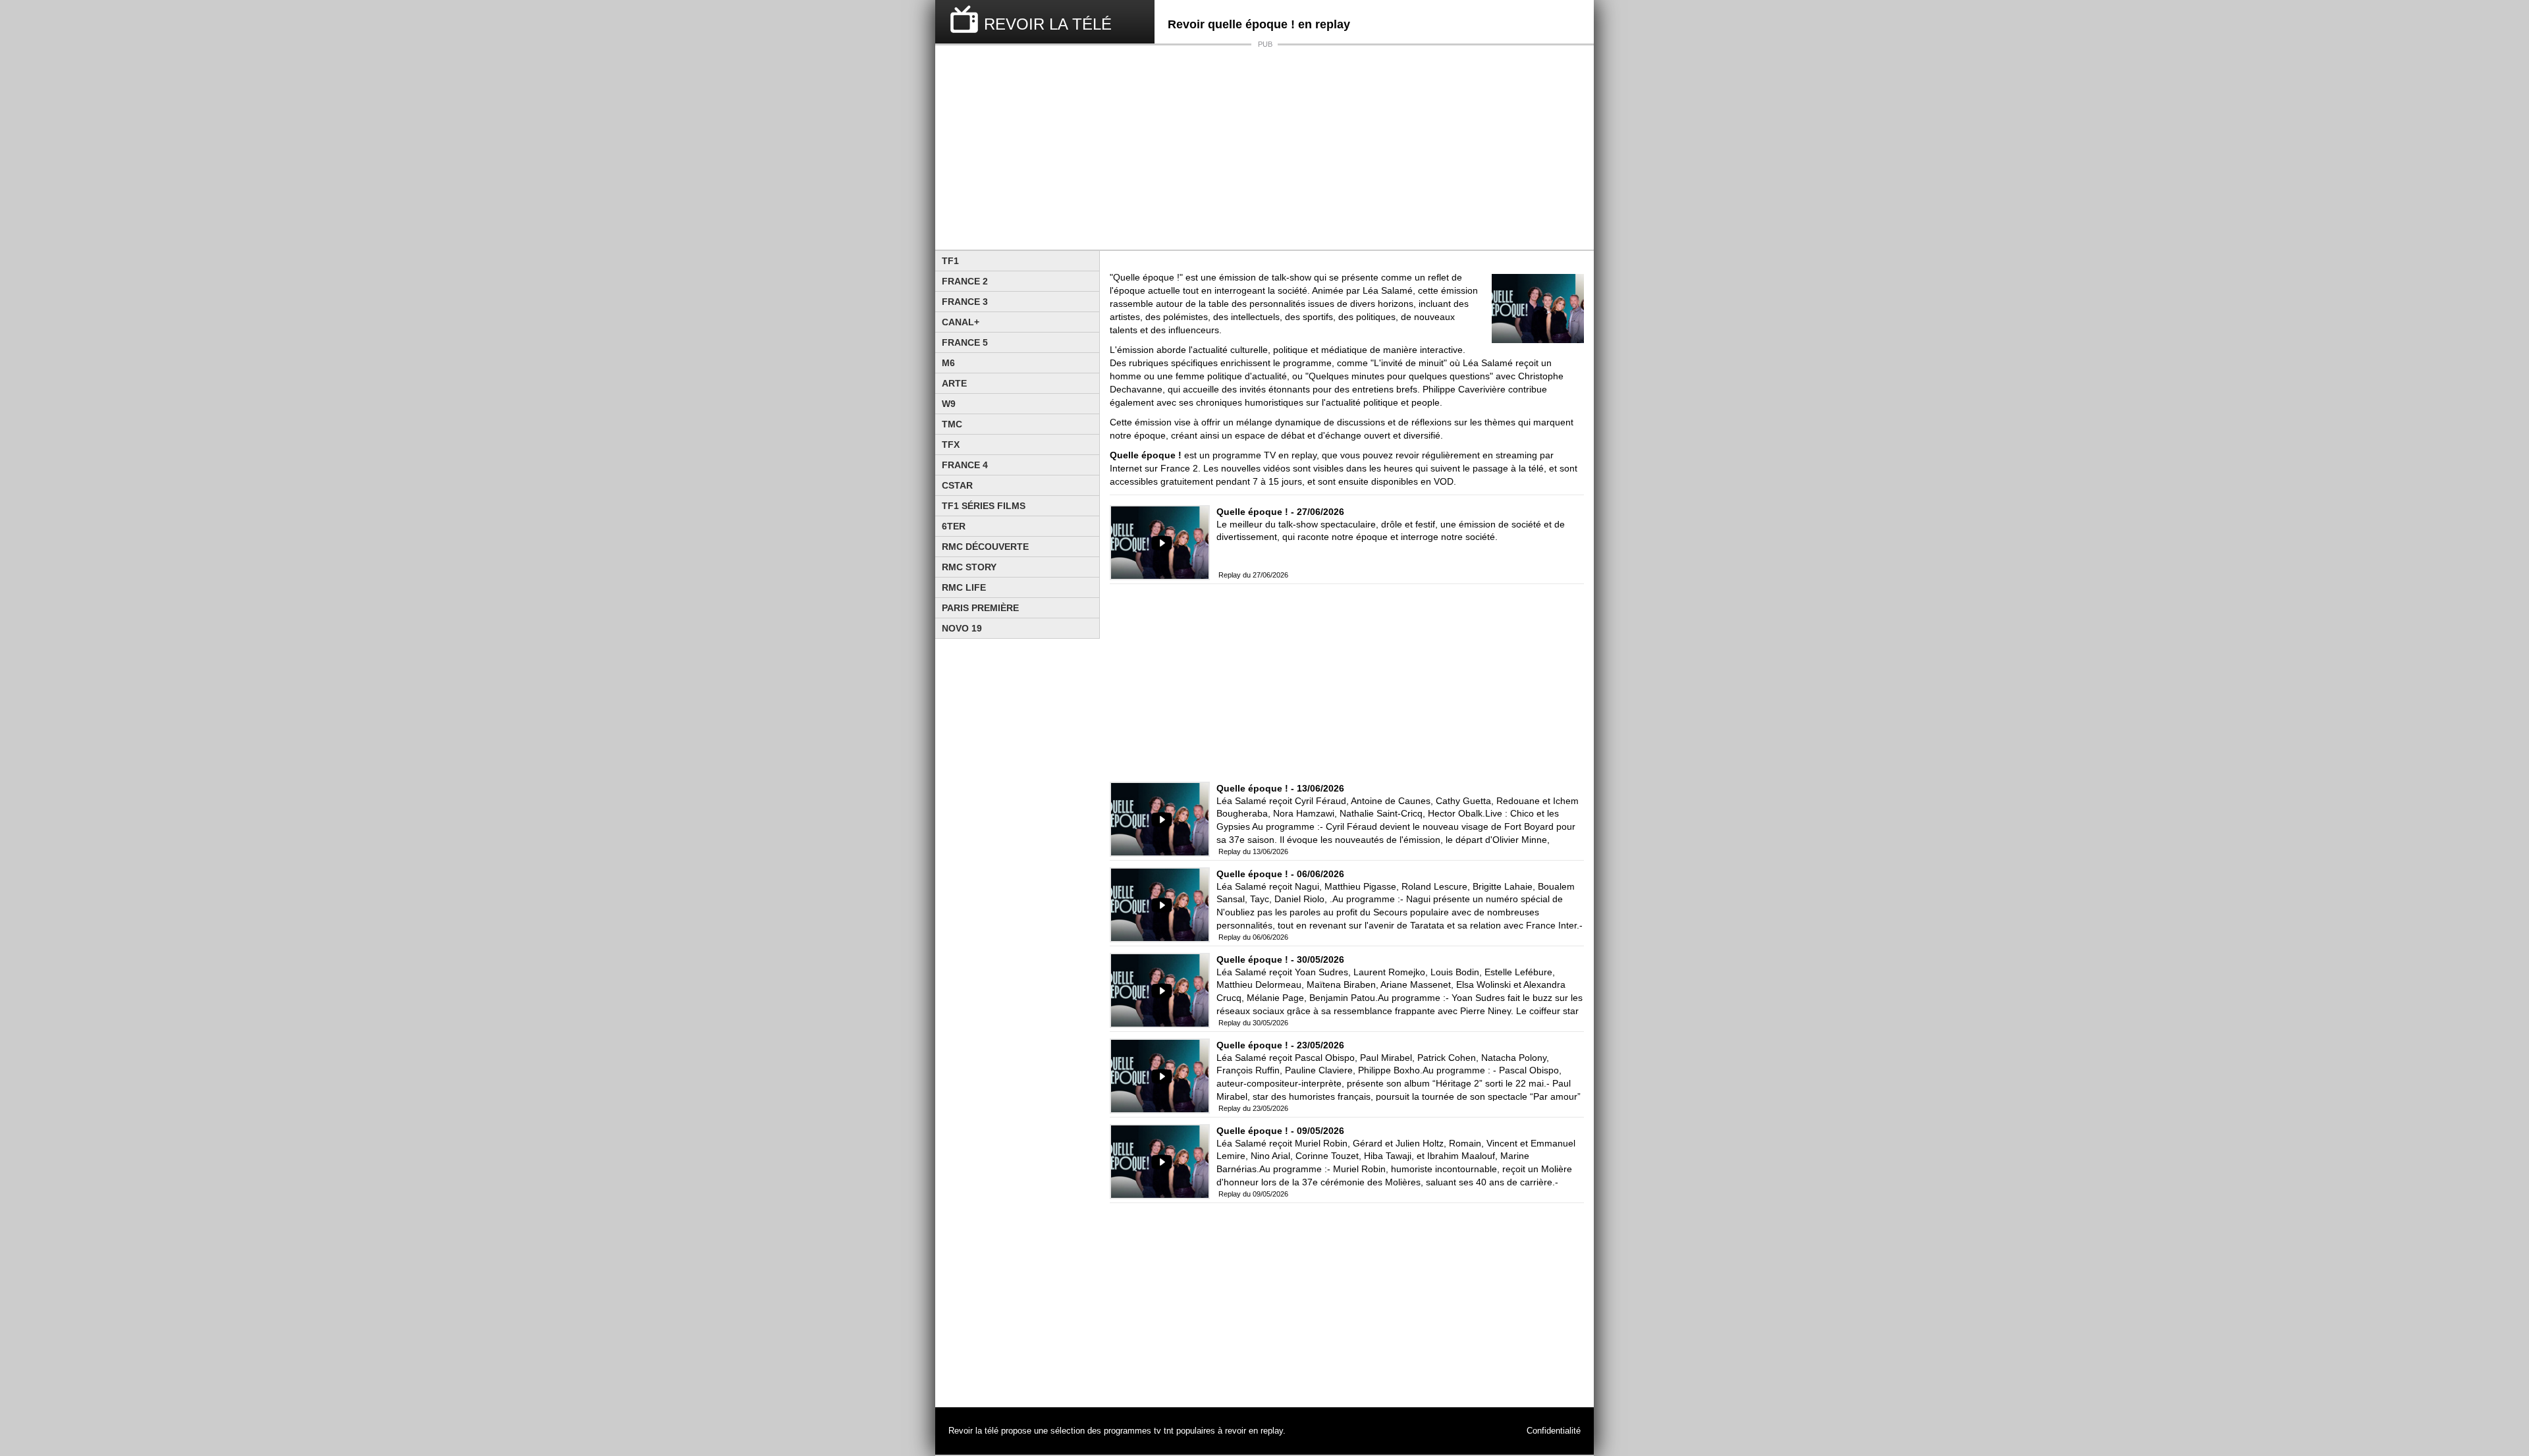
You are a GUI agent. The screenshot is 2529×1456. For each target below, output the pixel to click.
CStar (957, 485)
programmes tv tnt (1139, 1431)
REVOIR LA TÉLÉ (1048, 24)
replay (1272, 1431)
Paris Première (980, 608)
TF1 (950, 261)
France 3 (965, 302)
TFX (951, 445)
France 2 (965, 281)
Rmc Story (969, 567)
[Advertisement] (1264, 148)
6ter (954, 526)
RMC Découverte (985, 547)
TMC (952, 424)
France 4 (965, 465)
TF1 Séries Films (984, 506)
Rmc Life (964, 587)
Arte (954, 383)
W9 (949, 404)
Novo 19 (962, 628)
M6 (948, 363)
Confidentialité (1554, 1431)
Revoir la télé (973, 1431)
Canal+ (961, 322)
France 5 (965, 342)
